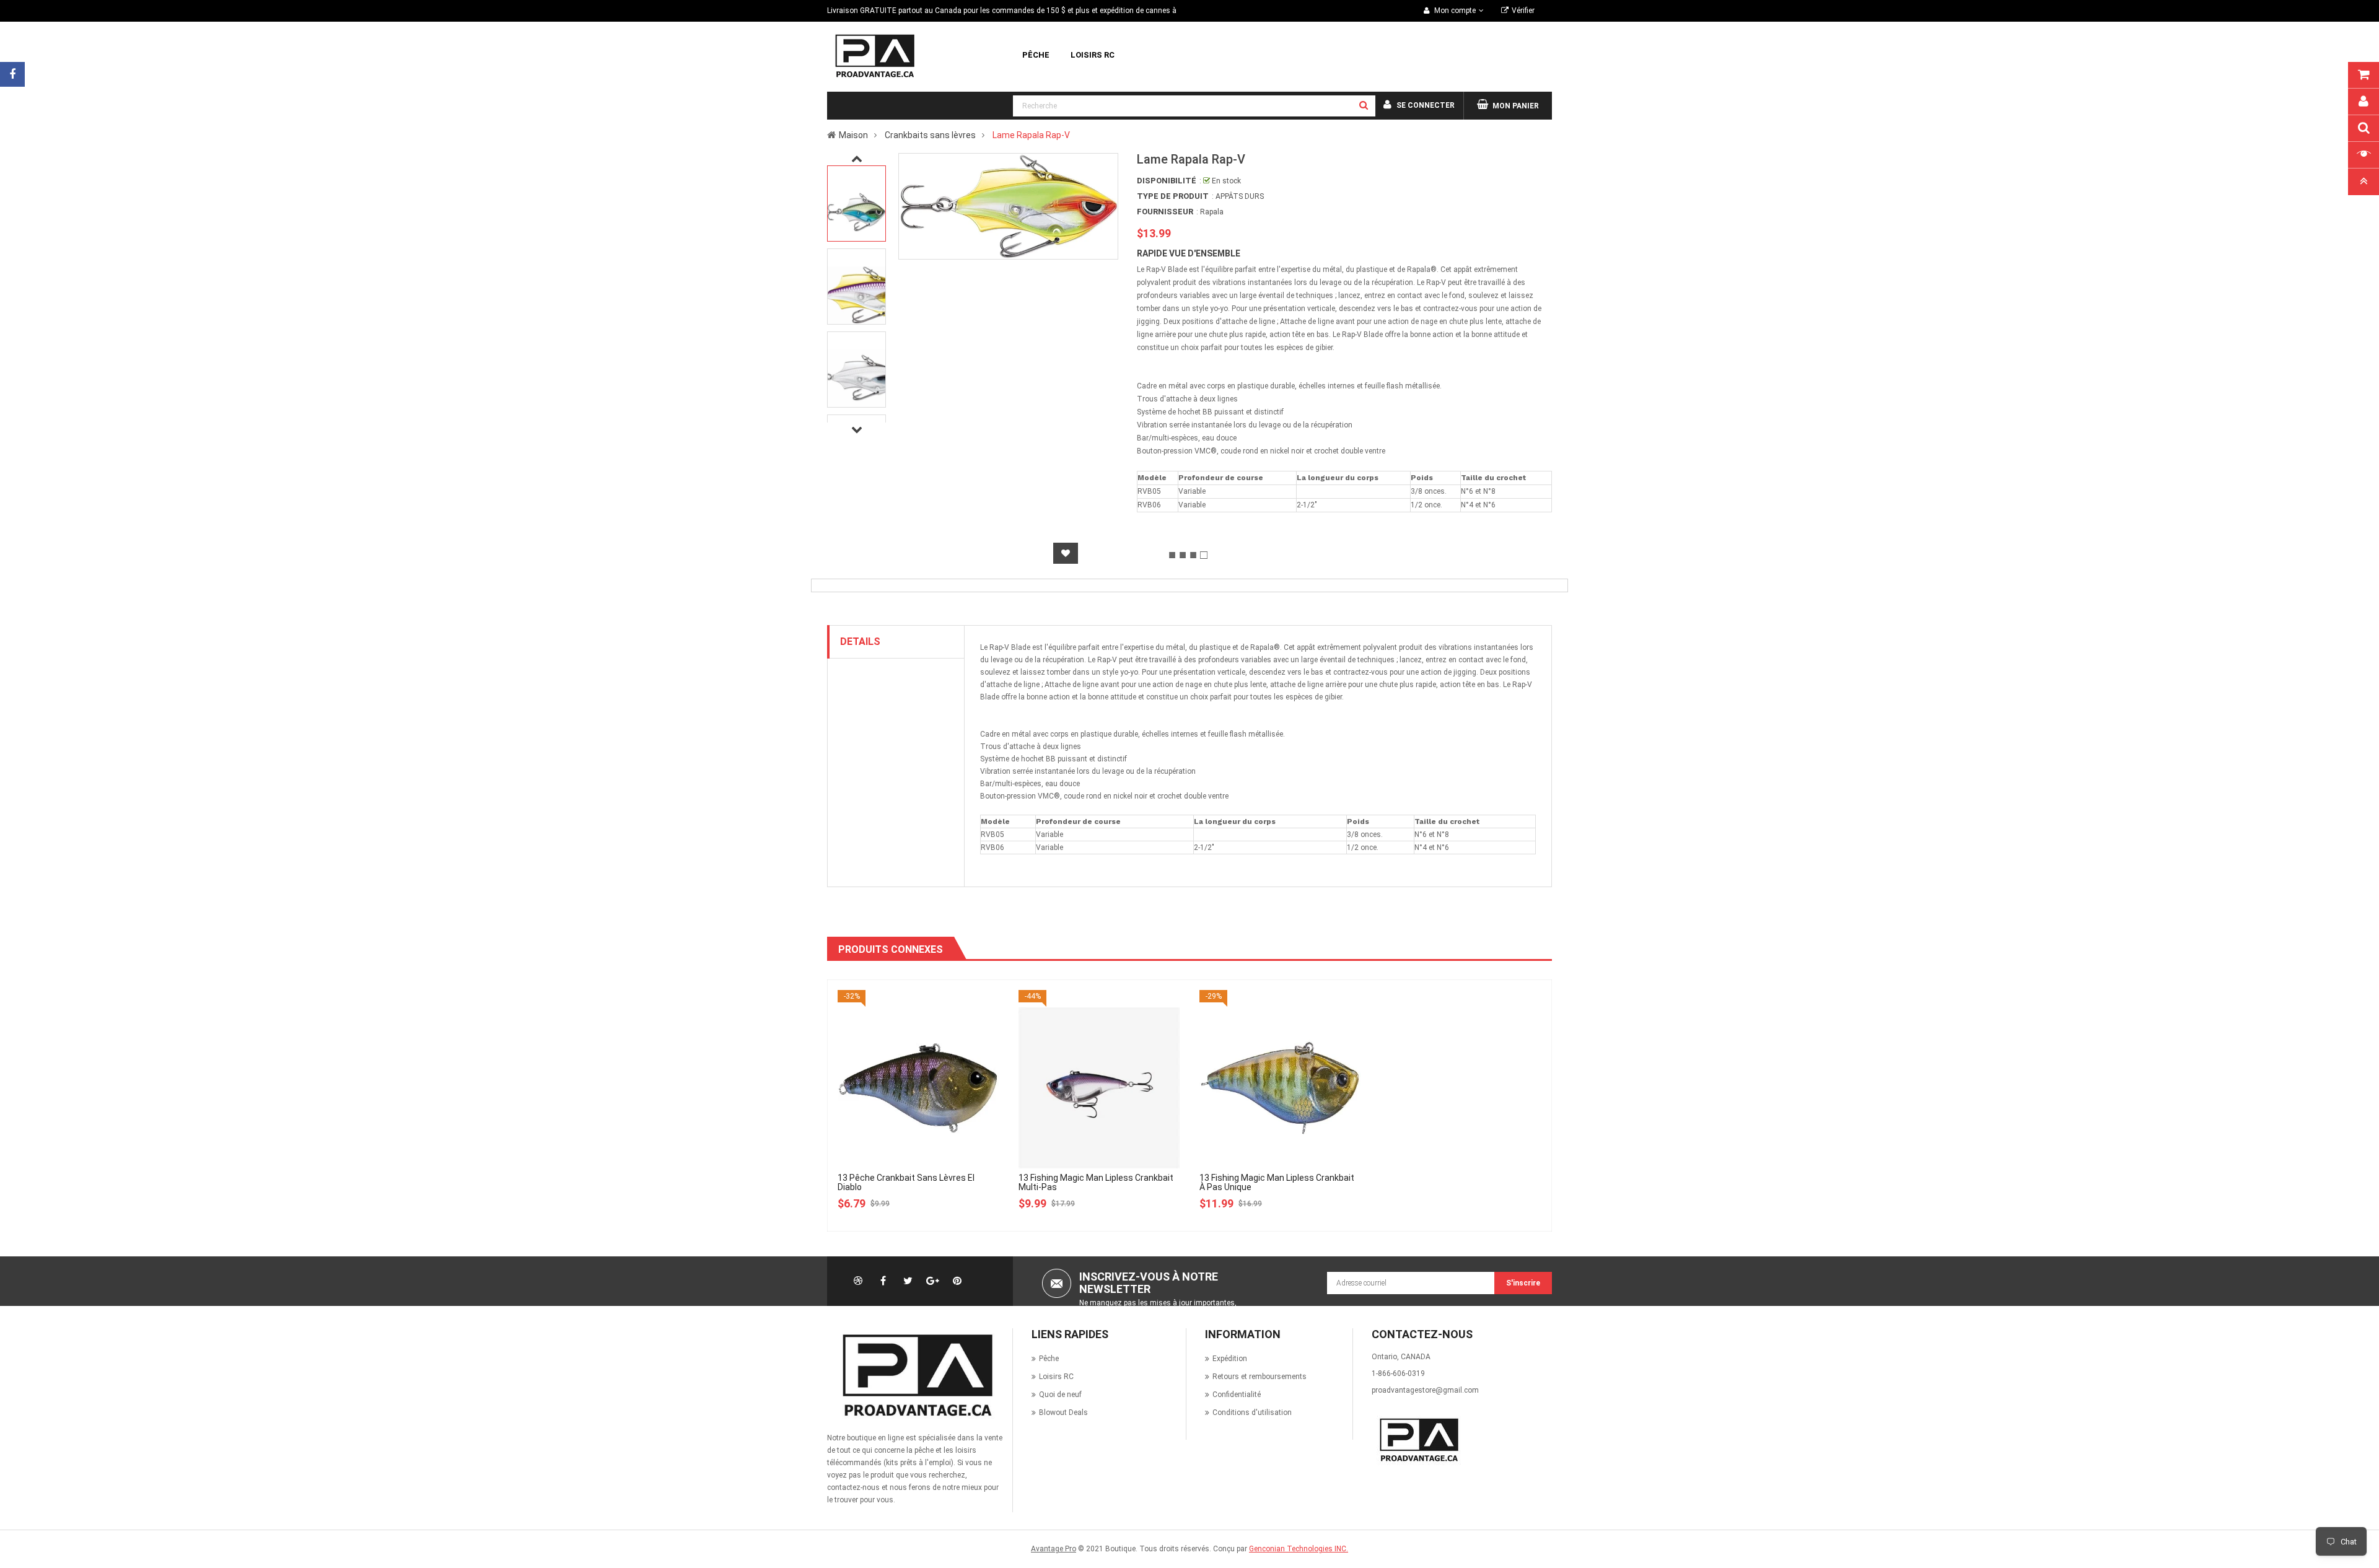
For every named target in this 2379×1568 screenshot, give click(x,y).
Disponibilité (1167, 181)
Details (860, 642)
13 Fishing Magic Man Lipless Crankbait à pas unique (1277, 1182)
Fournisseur (1165, 212)
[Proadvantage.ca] (915, 1375)
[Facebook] (12, 74)
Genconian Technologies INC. (1299, 1549)
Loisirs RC (1056, 1377)
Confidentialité (1237, 1395)
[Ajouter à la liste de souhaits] (1066, 553)
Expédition (1230, 1359)
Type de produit (1173, 196)
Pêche (1049, 1359)
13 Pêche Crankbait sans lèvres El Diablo (906, 1182)
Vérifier (1523, 11)
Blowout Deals (1063, 1413)
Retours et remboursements (1260, 1377)
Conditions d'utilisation (1252, 1413)
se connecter (1426, 105)
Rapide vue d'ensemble (1189, 253)
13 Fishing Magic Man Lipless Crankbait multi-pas (1096, 1182)
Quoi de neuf (1060, 1395)
